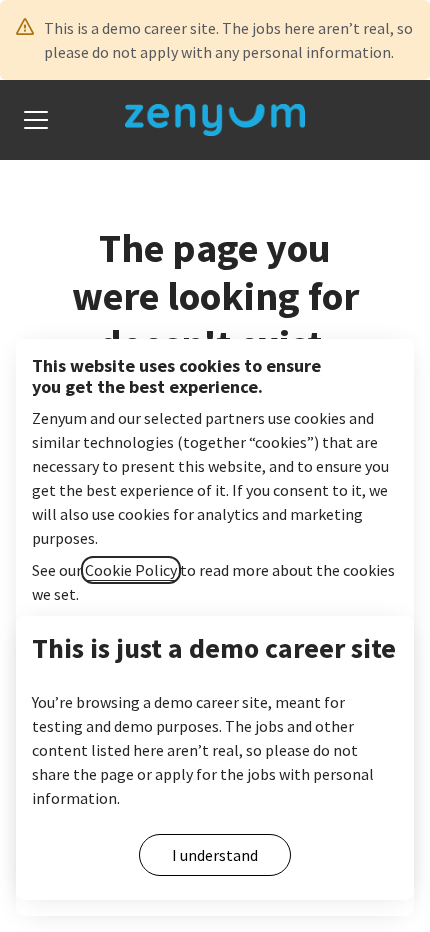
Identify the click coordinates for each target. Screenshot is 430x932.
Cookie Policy (131, 570)
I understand (215, 855)
